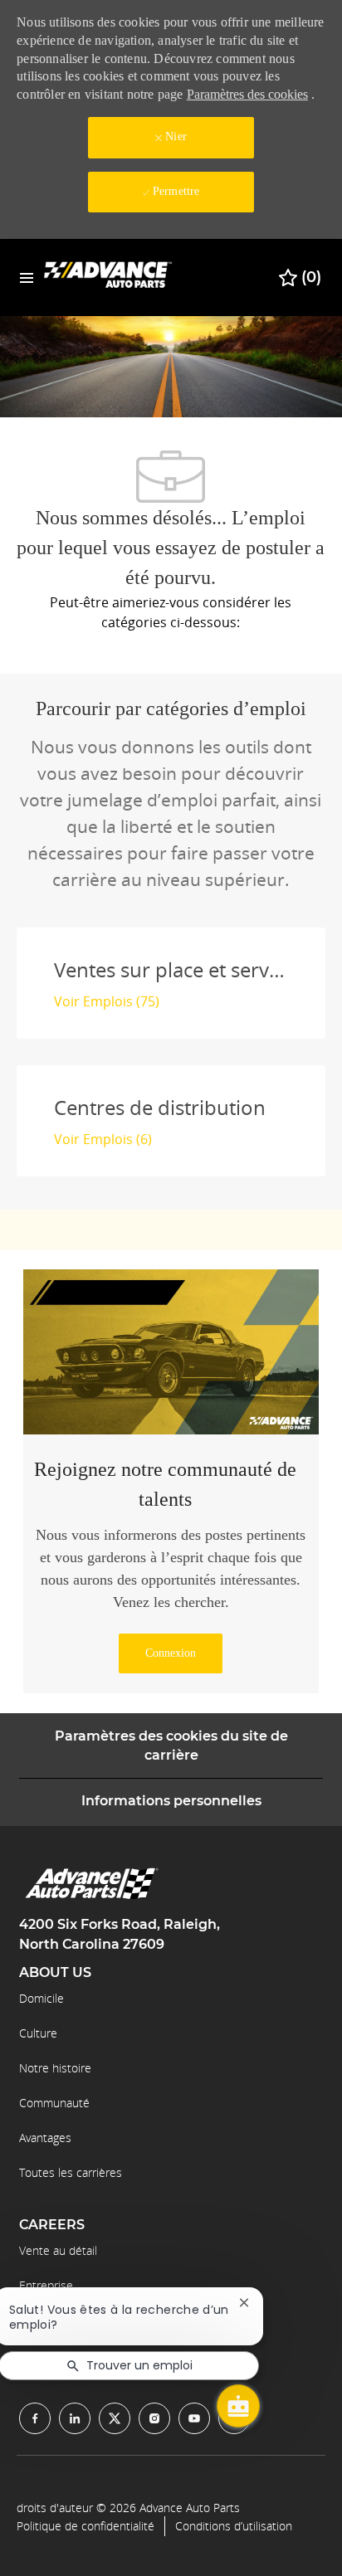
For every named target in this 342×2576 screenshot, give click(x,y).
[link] (171, 1653)
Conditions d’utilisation (234, 2526)
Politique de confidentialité (85, 2526)
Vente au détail (58, 2250)
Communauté (54, 2103)
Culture (38, 2033)
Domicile (42, 1998)
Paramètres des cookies (247, 94)
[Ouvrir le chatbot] (238, 2406)
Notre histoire (55, 2068)
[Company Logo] (108, 277)
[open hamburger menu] (27, 278)
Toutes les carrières (71, 2172)
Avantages (45, 2138)
